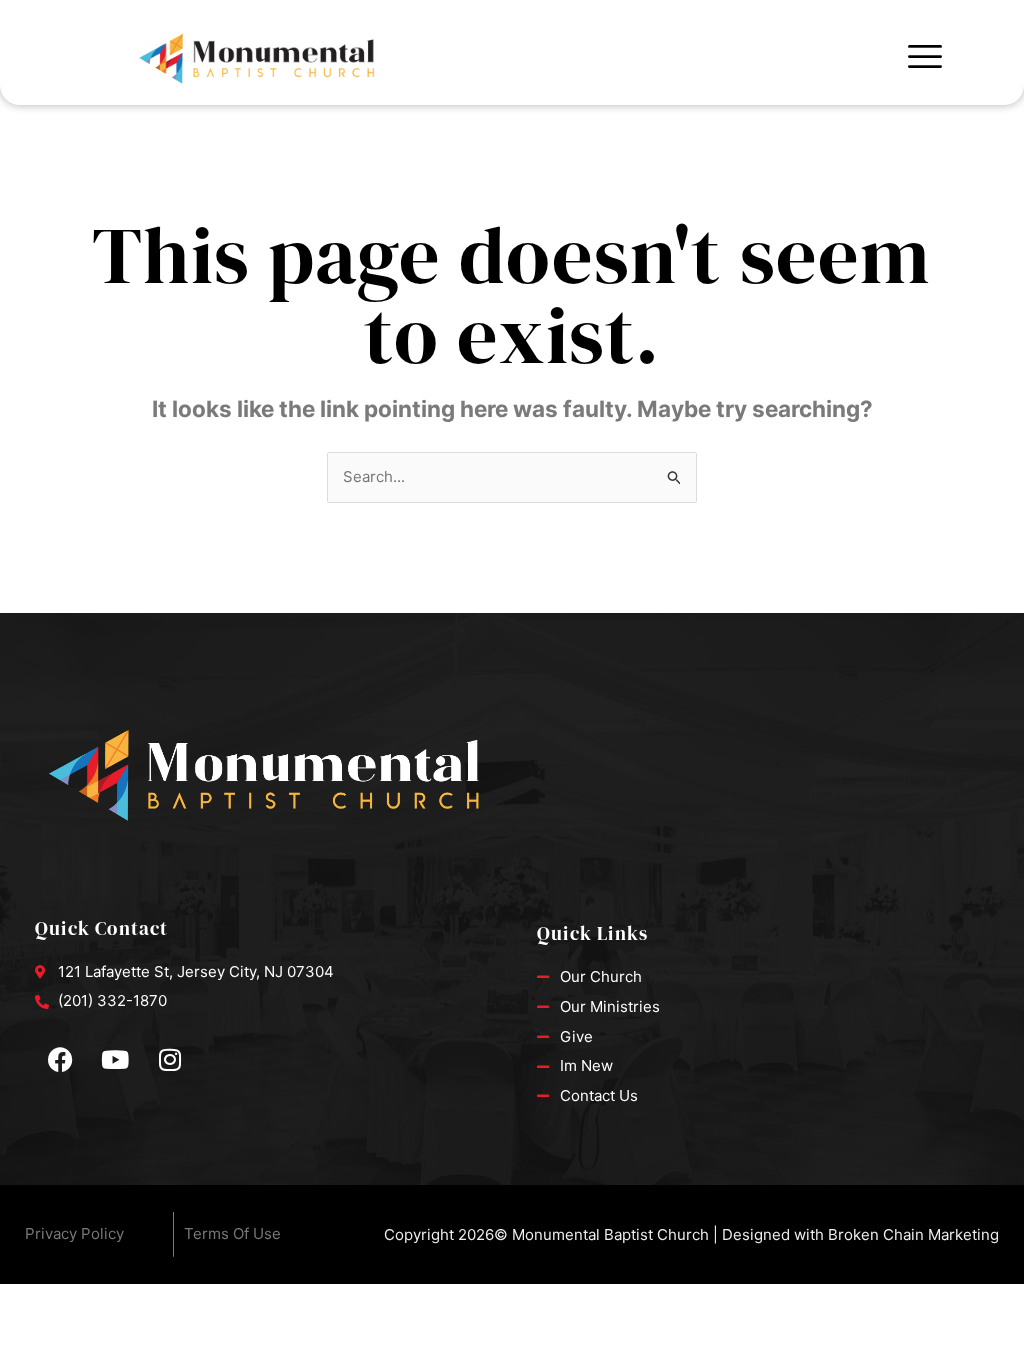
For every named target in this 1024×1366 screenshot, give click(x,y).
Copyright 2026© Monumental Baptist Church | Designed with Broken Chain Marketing (691, 1234)
